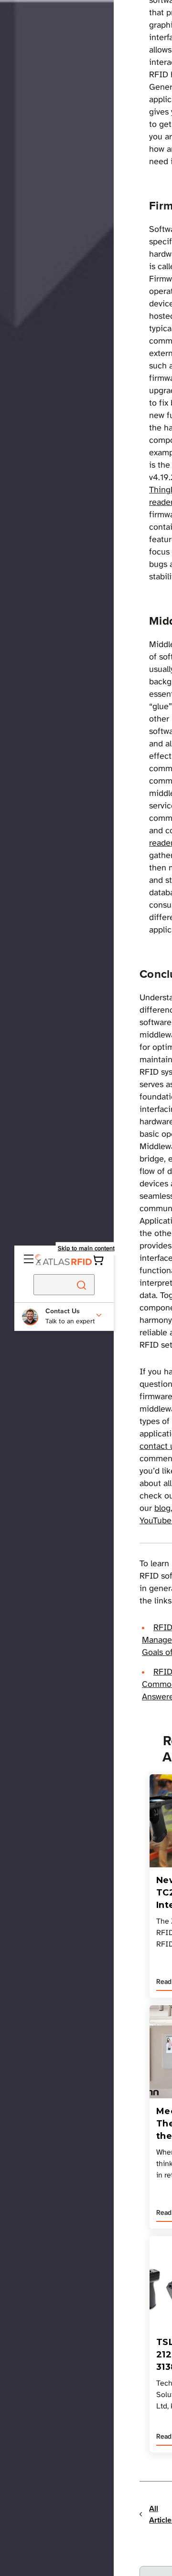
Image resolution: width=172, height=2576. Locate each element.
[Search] (81, 1285)
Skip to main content (86, 1249)
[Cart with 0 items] (98, 1260)
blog (162, 1509)
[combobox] (40, 1285)
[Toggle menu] (30, 1260)
